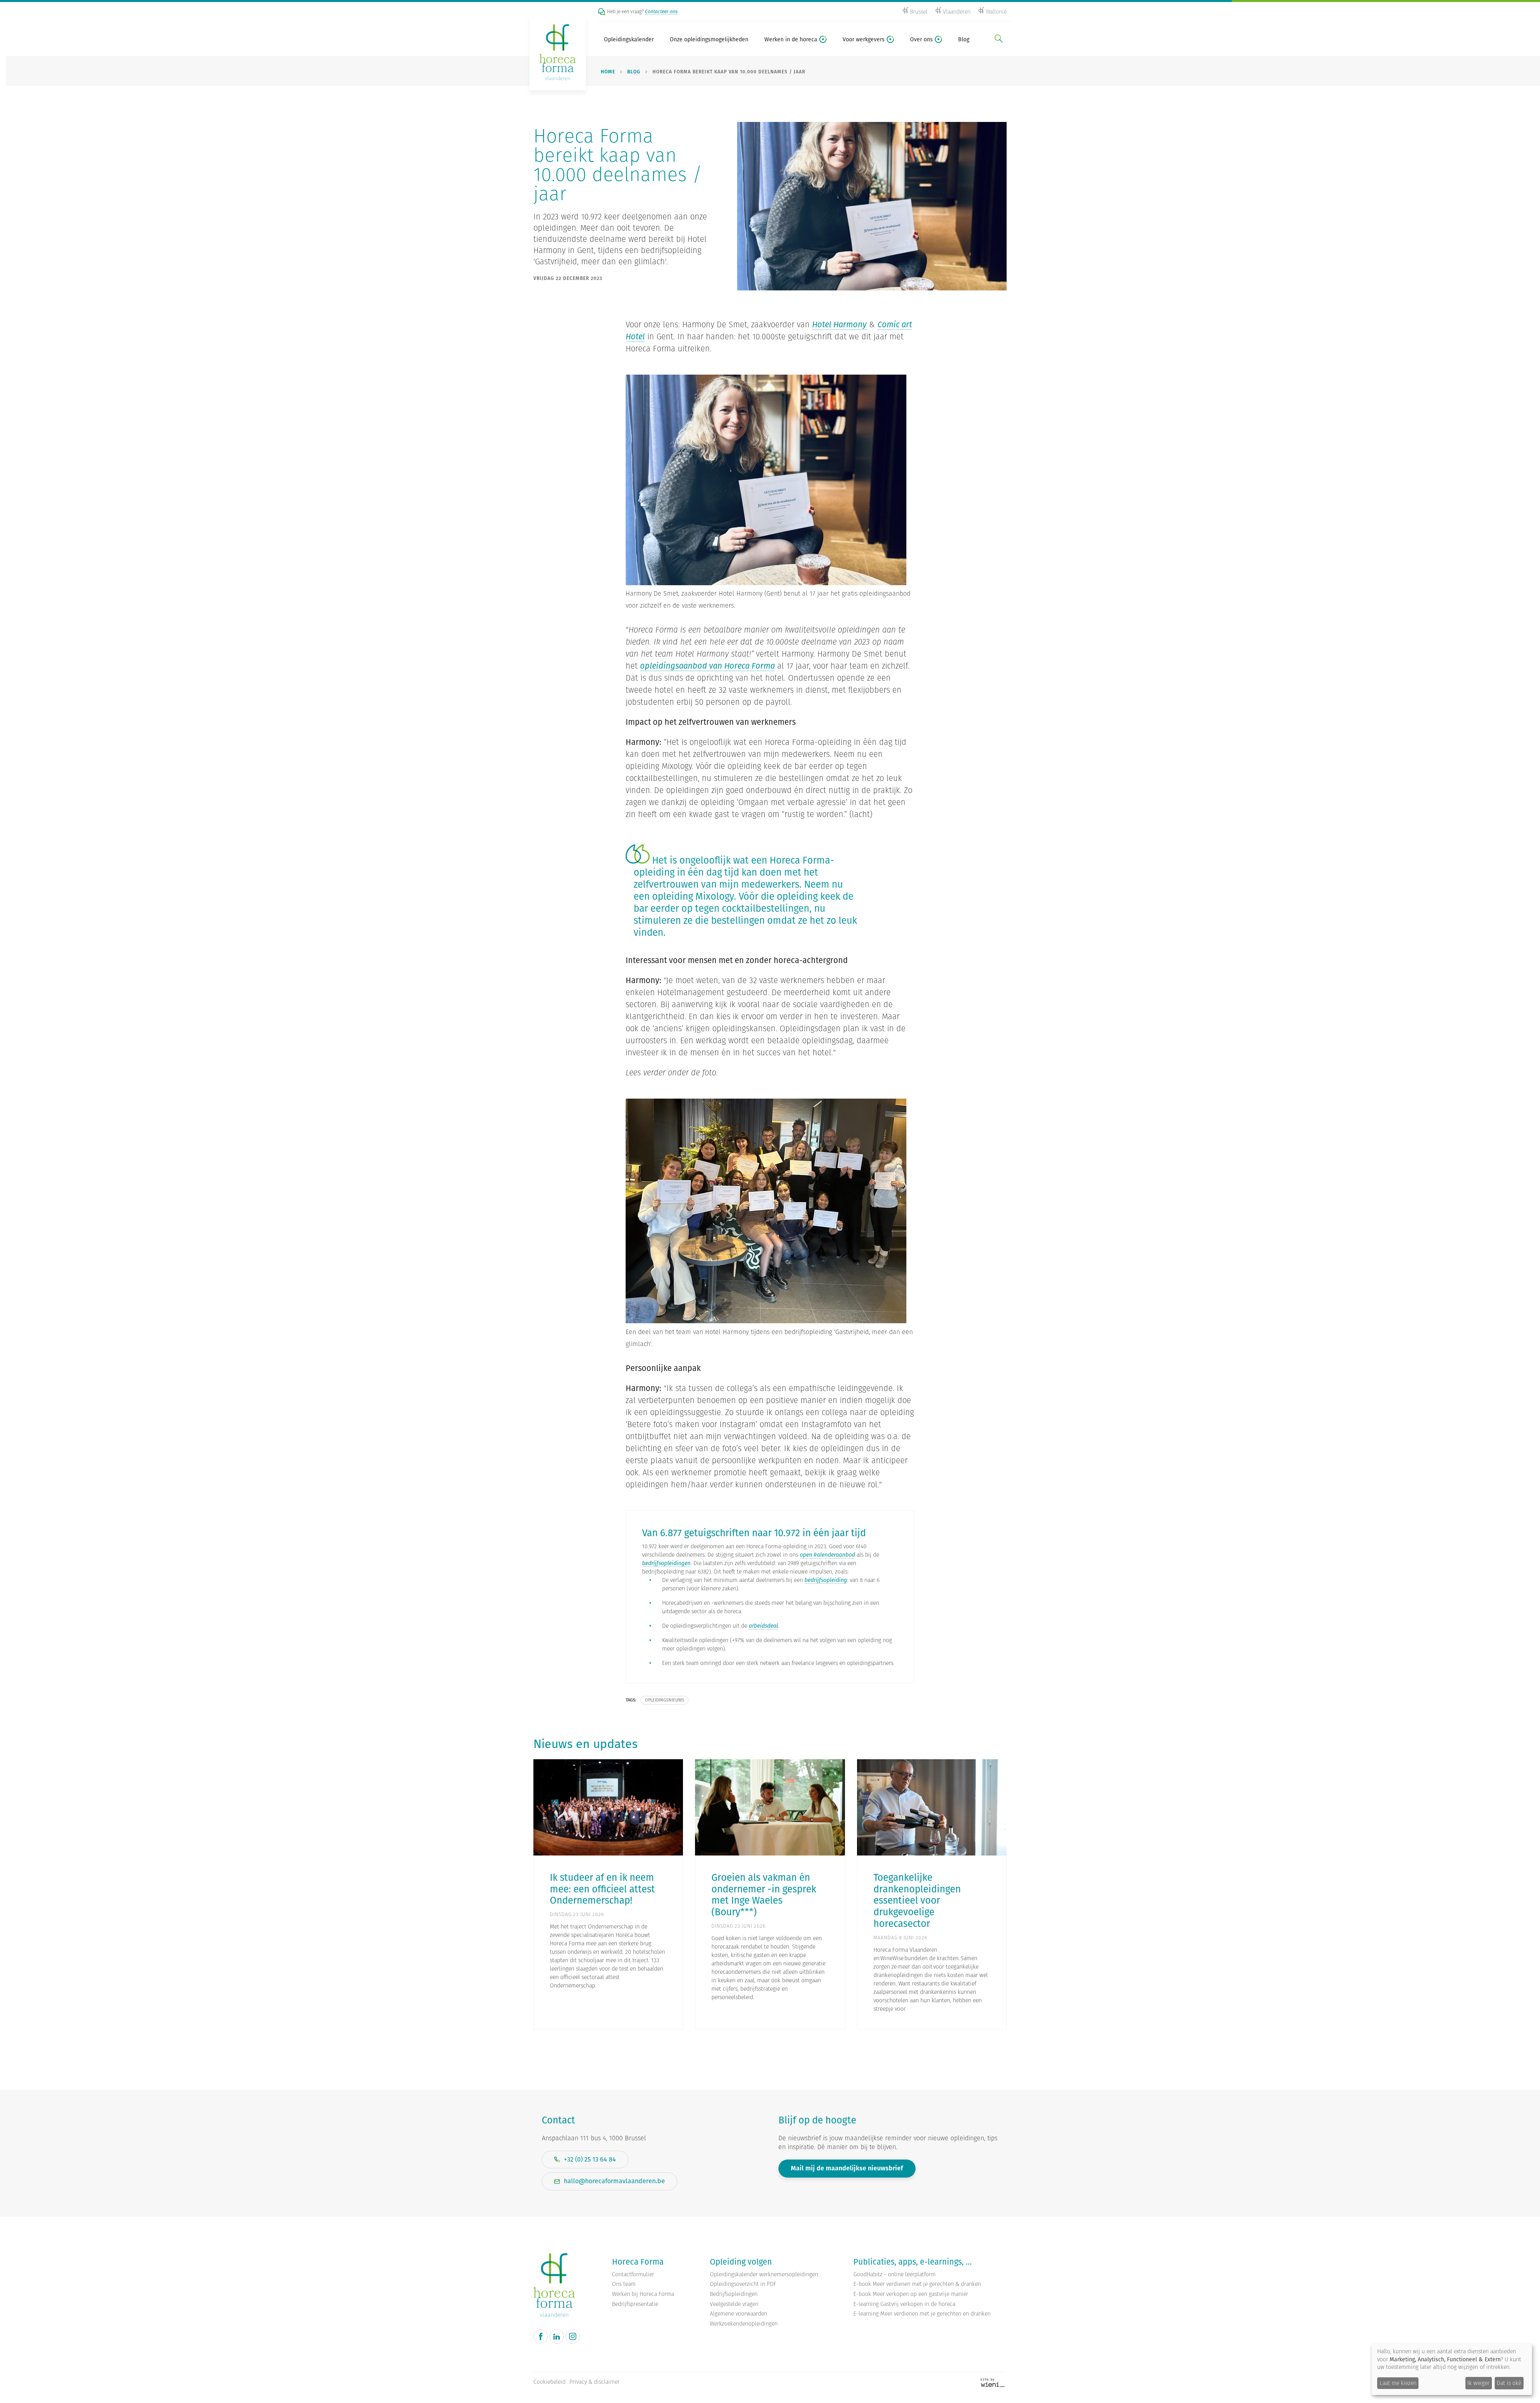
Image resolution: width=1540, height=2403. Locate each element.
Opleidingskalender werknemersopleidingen (764, 2274)
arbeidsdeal (763, 1626)
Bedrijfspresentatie (635, 2304)
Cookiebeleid (549, 2382)
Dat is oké (1509, 2383)
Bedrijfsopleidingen (734, 2294)
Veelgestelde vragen (734, 2304)
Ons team (624, 2284)
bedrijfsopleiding (826, 1580)
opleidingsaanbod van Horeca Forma (707, 666)
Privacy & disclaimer (595, 2382)
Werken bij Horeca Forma (643, 2294)
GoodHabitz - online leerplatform (895, 2274)
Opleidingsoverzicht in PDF (743, 2284)
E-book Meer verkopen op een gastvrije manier (911, 2294)
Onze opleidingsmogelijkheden (709, 39)
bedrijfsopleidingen (666, 1563)
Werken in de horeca (791, 39)
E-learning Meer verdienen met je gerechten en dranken (922, 2314)
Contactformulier (633, 2274)
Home (608, 72)
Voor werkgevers (864, 39)
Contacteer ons (661, 11)
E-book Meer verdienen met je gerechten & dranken (917, 2284)
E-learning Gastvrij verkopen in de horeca (904, 2304)
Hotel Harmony (839, 324)
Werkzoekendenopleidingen (744, 2324)
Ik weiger (1478, 2383)
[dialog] (1452, 2369)
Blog (964, 39)
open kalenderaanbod (827, 1555)
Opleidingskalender (629, 39)
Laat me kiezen (1398, 2383)
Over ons (921, 39)
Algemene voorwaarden (739, 2314)
